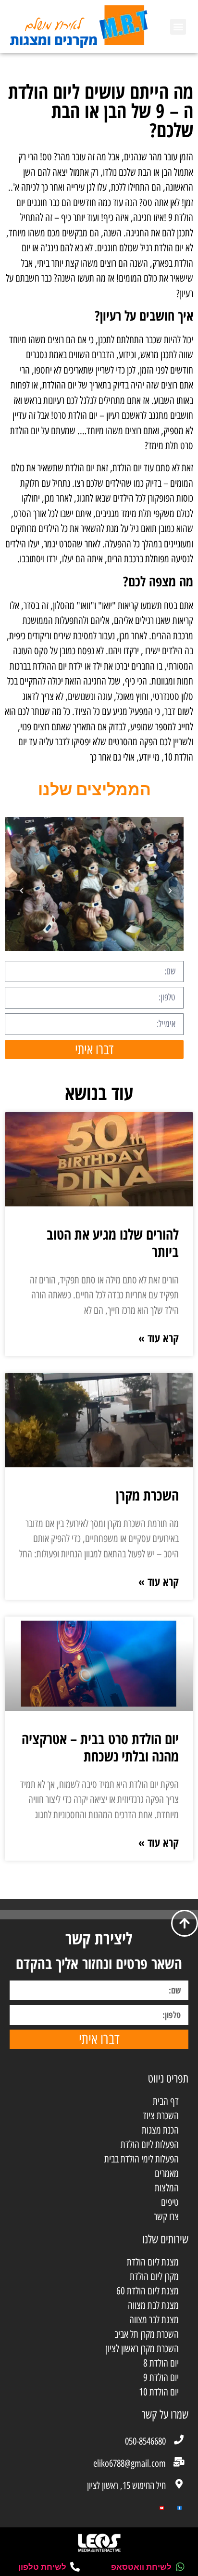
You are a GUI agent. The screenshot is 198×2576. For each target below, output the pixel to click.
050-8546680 (145, 2441)
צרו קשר (166, 2217)
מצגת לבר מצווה (154, 2320)
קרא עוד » (159, 1338)
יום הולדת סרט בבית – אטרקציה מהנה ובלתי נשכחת (100, 1747)
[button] (178, 27)
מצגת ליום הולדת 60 (148, 2291)
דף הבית (166, 2101)
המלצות (167, 2188)
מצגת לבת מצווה (153, 2305)
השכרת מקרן (147, 1495)
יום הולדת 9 (161, 2377)
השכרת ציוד (161, 2116)
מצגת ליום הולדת (153, 2262)
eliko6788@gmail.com (130, 2463)
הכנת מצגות (160, 2130)
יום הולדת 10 (159, 2392)
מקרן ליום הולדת (154, 2276)
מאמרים (167, 2173)
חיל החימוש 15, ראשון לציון (126, 2485)
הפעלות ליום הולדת (150, 2144)
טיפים (170, 2202)
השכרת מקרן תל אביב (147, 2334)
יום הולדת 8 (161, 2363)
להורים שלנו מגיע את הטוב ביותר (113, 1243)
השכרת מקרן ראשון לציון (142, 2349)
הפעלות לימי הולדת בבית (142, 2159)
